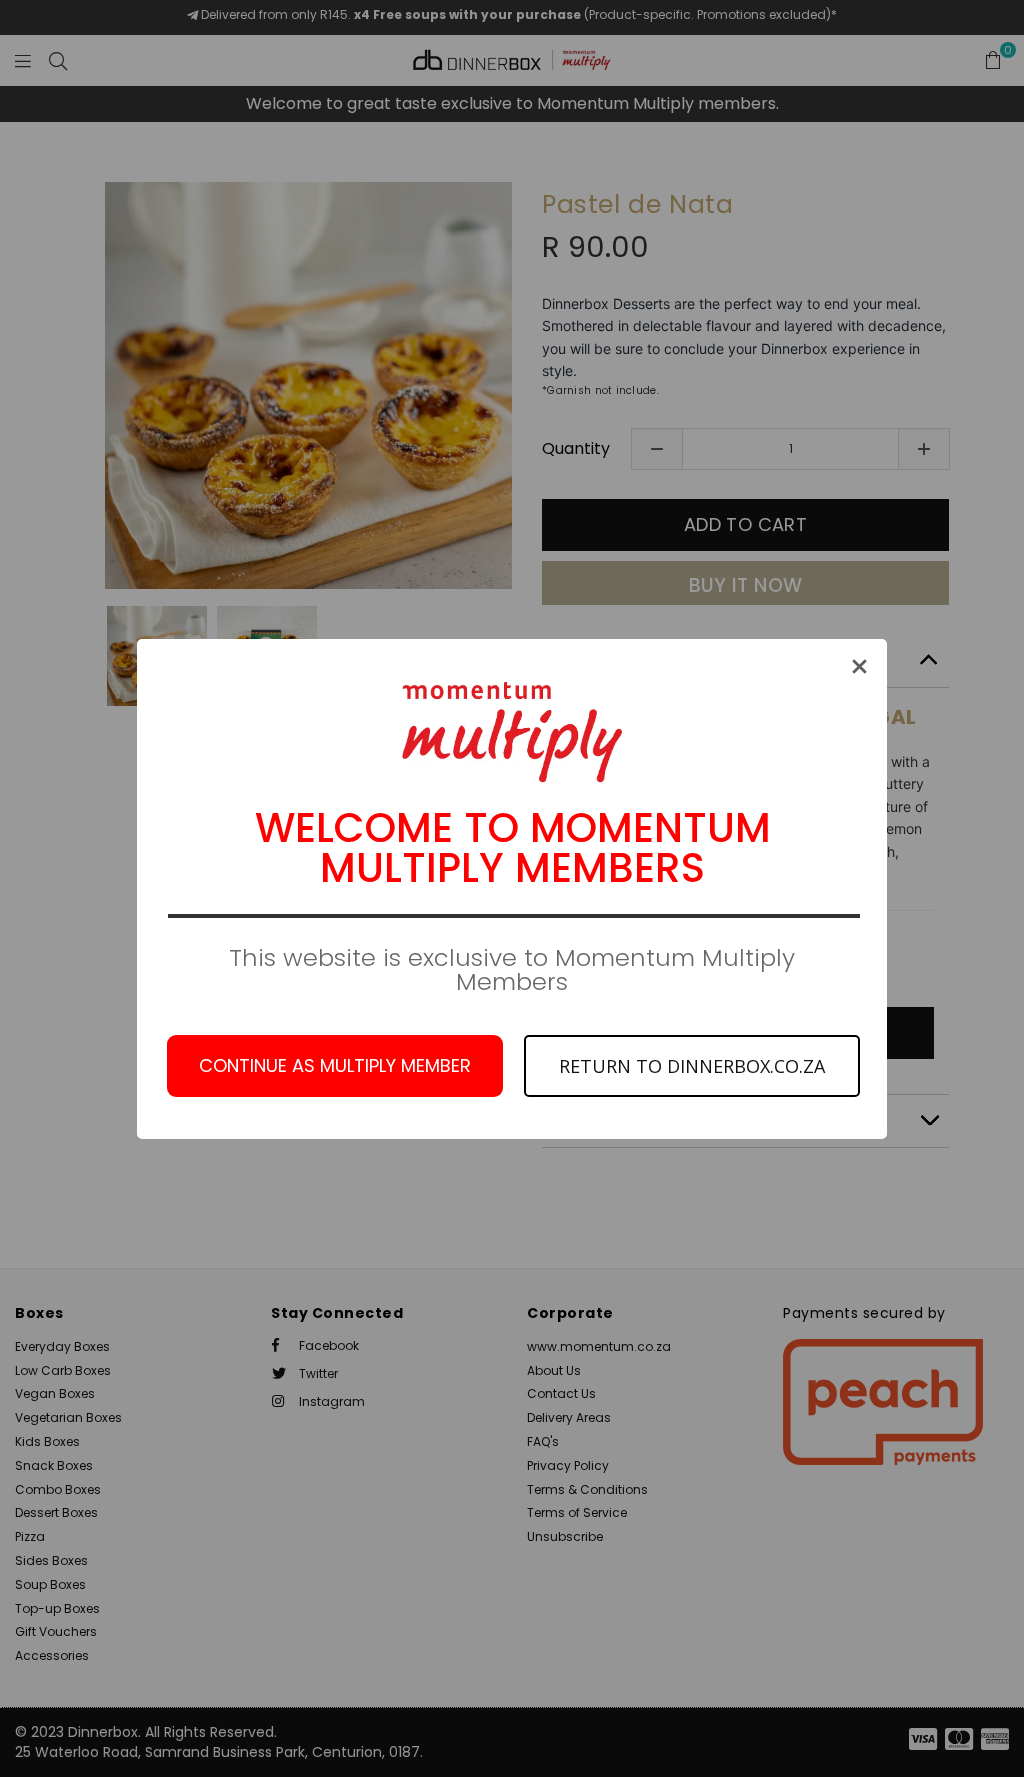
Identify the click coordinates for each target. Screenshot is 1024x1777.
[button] (859, 666)
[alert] (512, 889)
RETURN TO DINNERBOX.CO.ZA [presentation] (692, 1066)
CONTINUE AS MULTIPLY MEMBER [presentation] (335, 1065)
